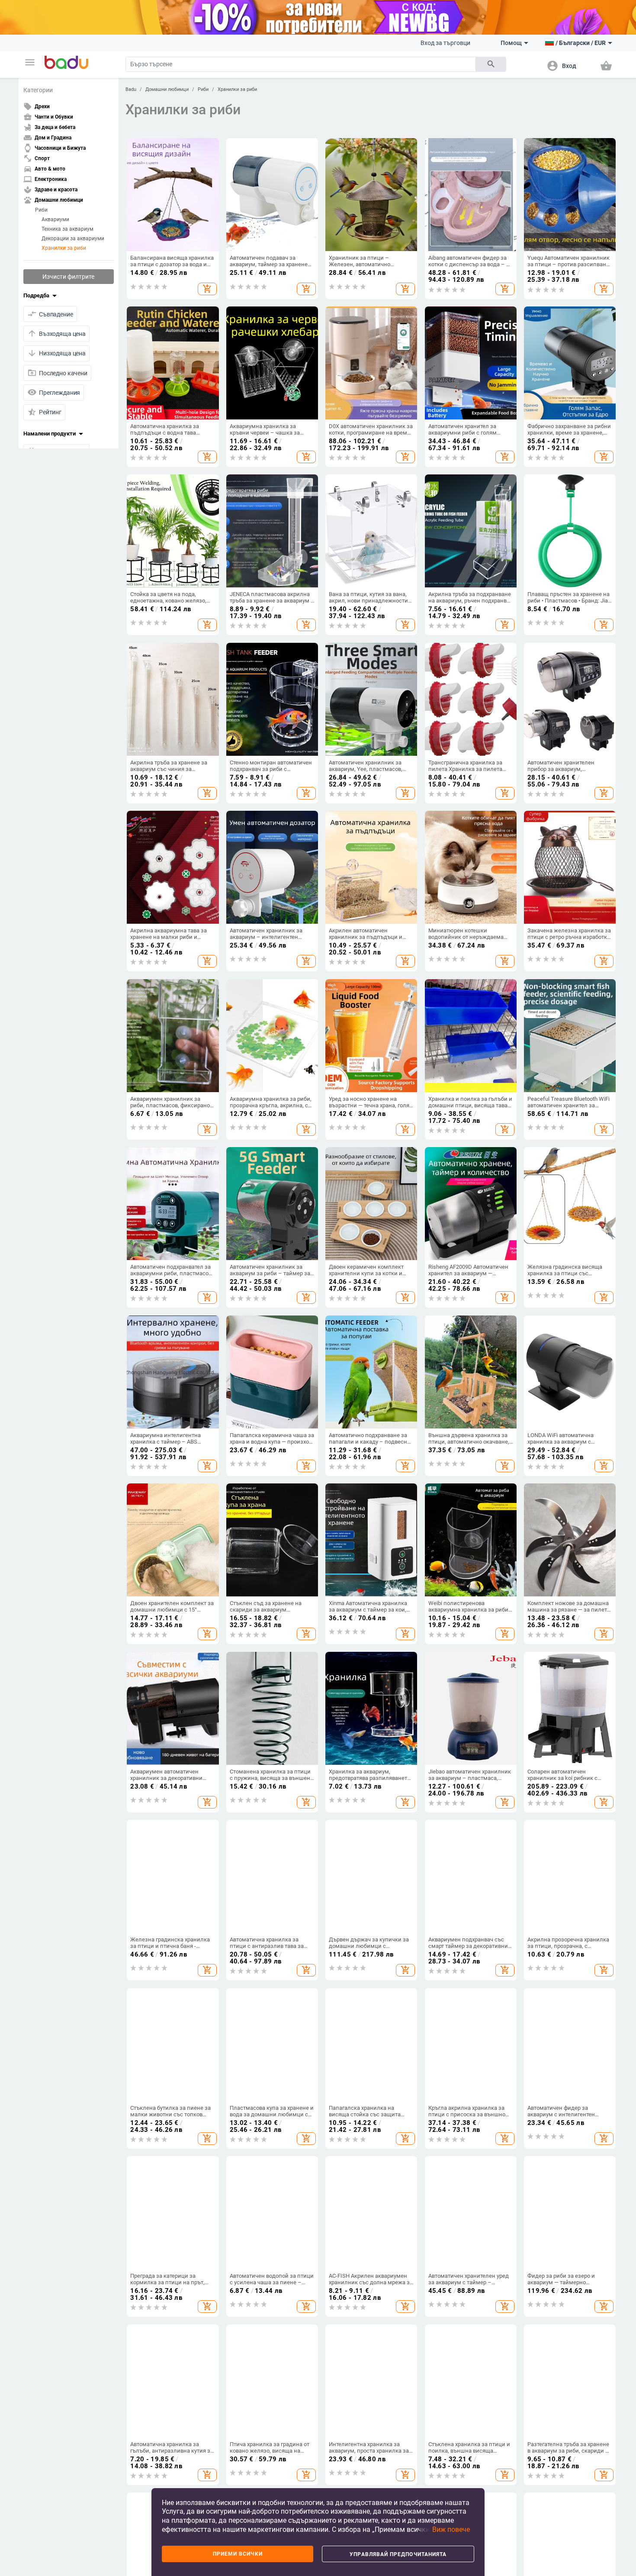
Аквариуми (55, 219)
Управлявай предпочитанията (398, 2554)
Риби (41, 210)
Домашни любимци (167, 89)
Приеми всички (238, 2554)
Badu (131, 89)
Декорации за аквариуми (73, 239)
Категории (38, 90)
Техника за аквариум (67, 229)
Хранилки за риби (64, 248)
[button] (30, 62)
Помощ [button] (511, 43)
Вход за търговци (445, 43)
